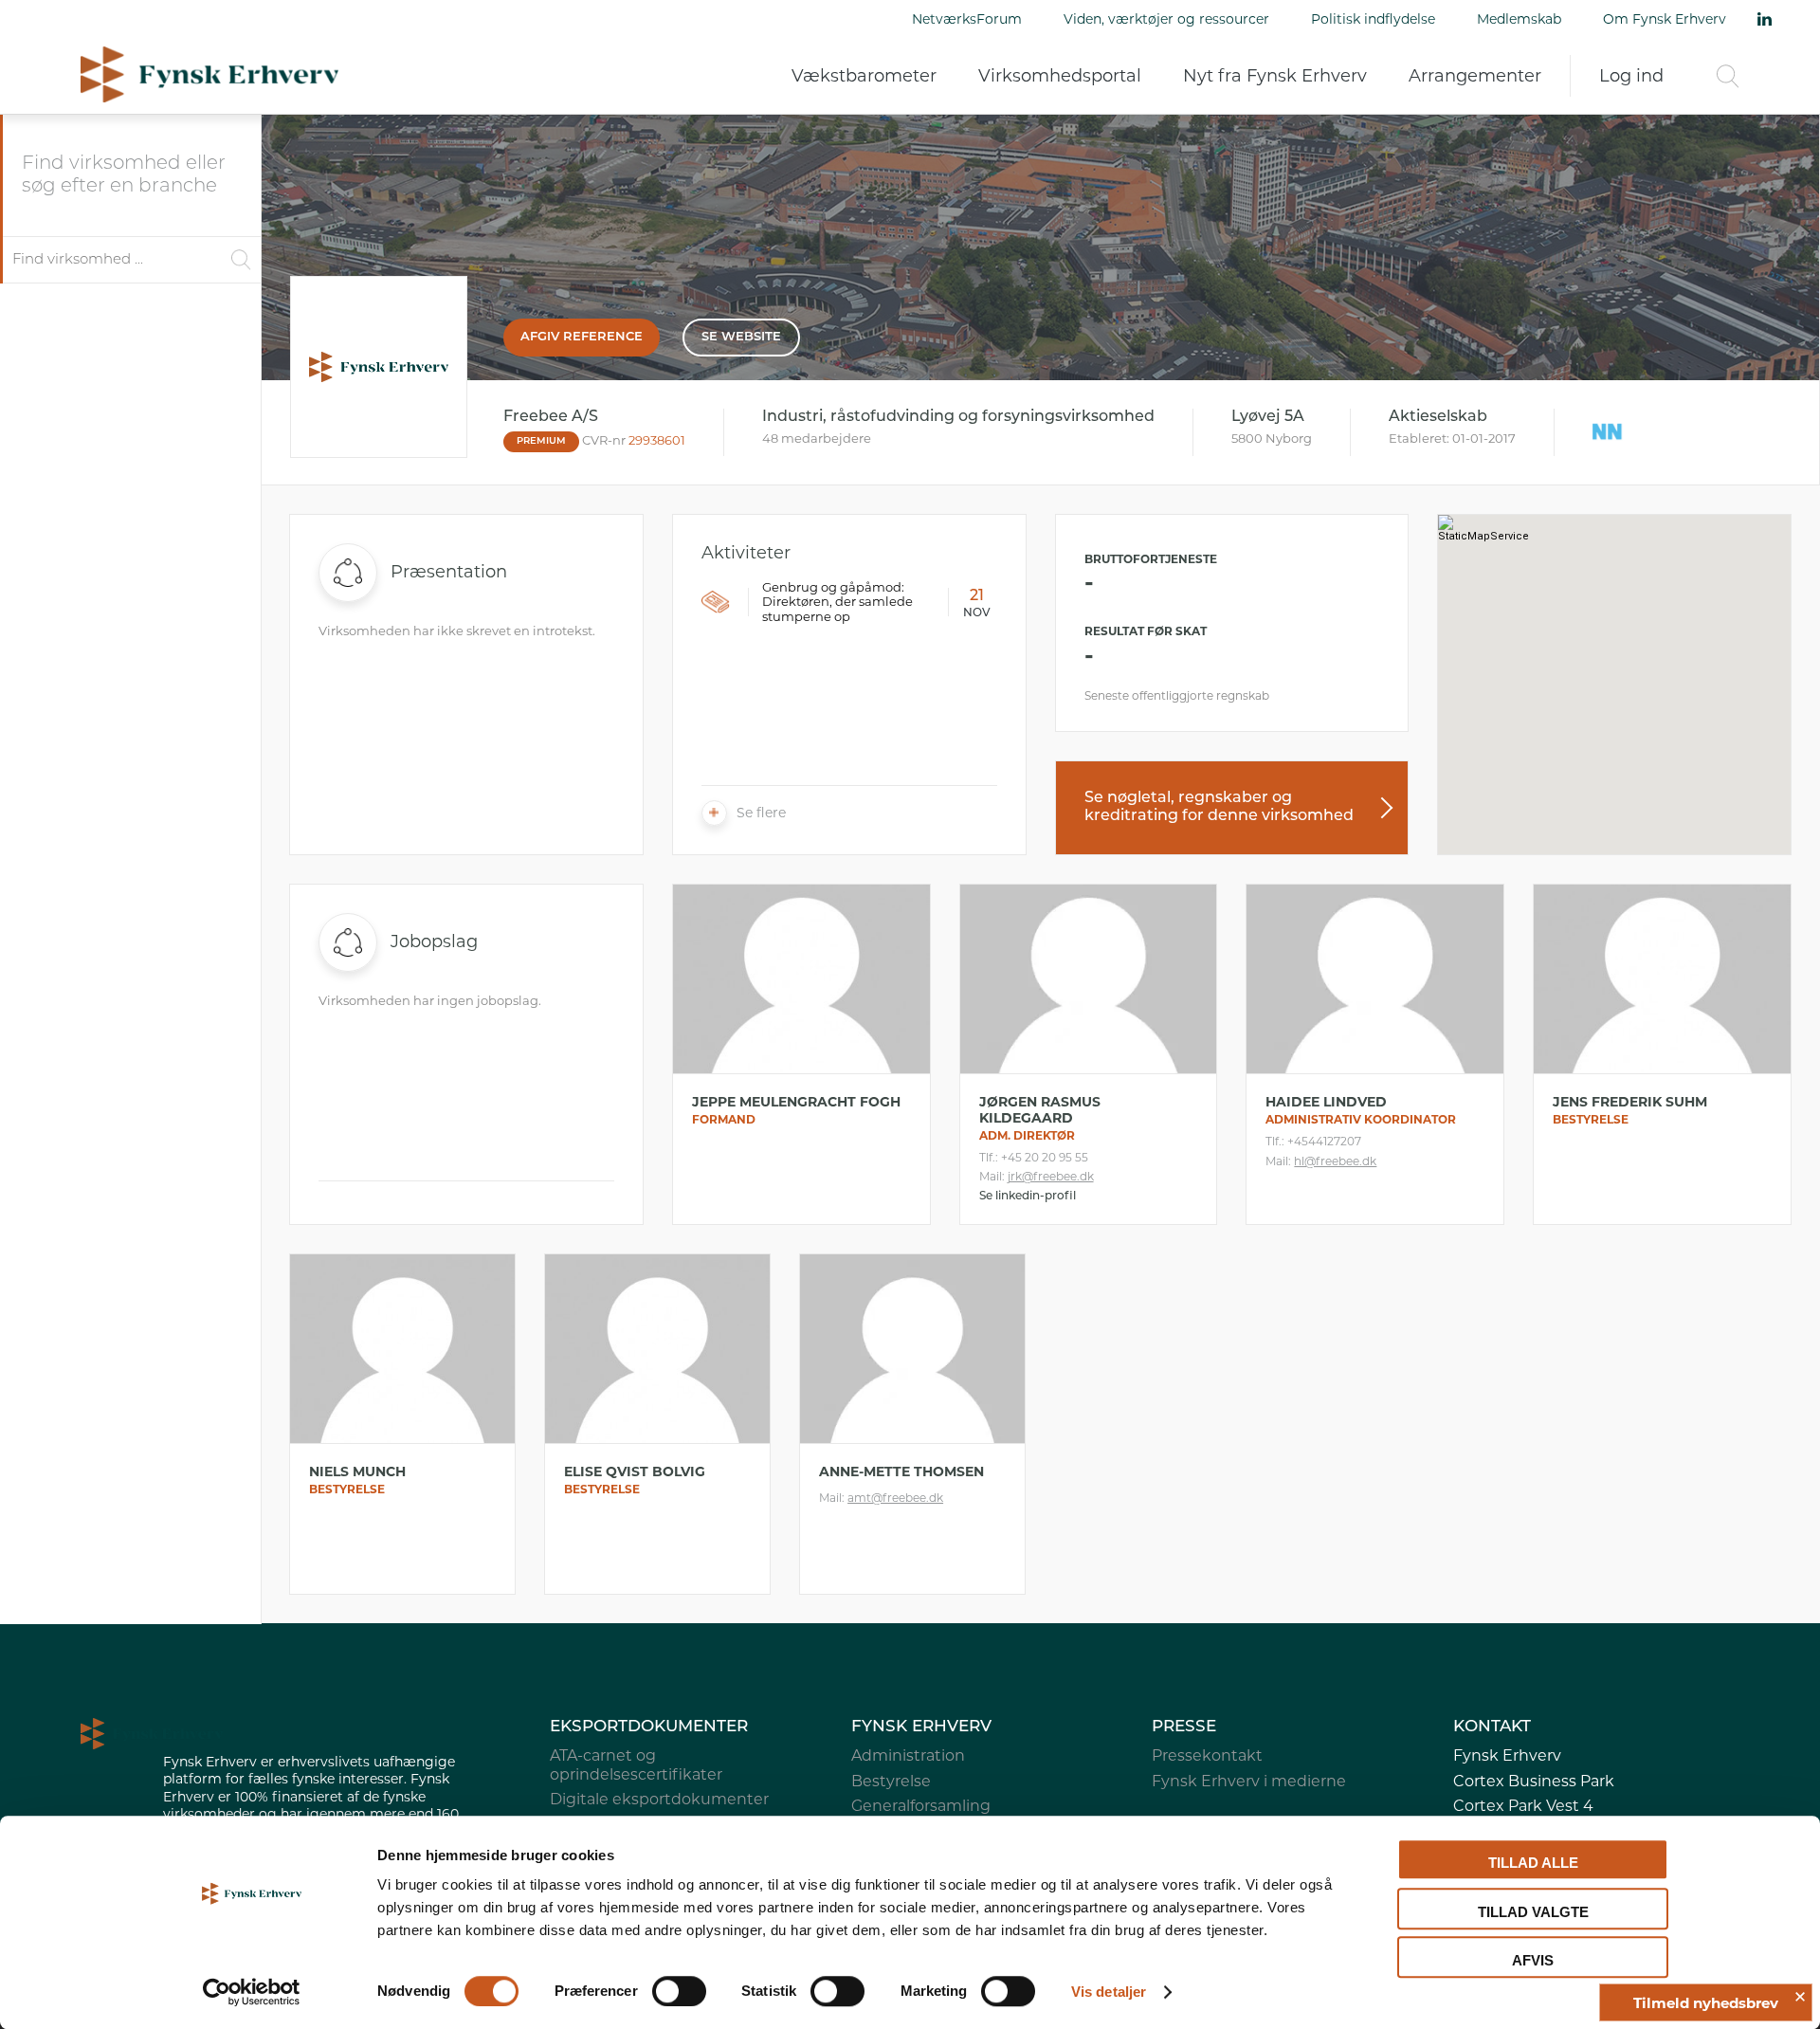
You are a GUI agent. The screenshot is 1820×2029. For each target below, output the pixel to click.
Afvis (1533, 1960)
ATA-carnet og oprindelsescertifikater (636, 1764)
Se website (741, 337)
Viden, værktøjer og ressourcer (1166, 19)
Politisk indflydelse (1373, 19)
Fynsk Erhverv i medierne (1249, 1781)
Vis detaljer (1109, 1992)
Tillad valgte (1533, 1912)
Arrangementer (1475, 76)
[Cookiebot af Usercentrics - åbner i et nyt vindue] (252, 1992)
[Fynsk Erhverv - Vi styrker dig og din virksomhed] (209, 74)
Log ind (1631, 76)
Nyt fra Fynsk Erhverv (1275, 76)
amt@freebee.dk (895, 1498)
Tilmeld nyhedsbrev (1706, 2003)
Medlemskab (1519, 19)
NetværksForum (967, 19)
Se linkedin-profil (1028, 1197)
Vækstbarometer (864, 76)
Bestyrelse (891, 1781)
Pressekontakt (1207, 1755)
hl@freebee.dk (1335, 1161)
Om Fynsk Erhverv (1665, 19)
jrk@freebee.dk (1051, 1176)
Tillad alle (1533, 1863)
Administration (908, 1755)
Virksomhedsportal (1060, 76)
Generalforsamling (921, 1806)
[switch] (679, 1991)
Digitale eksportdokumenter (659, 1799)
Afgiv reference (582, 337)
